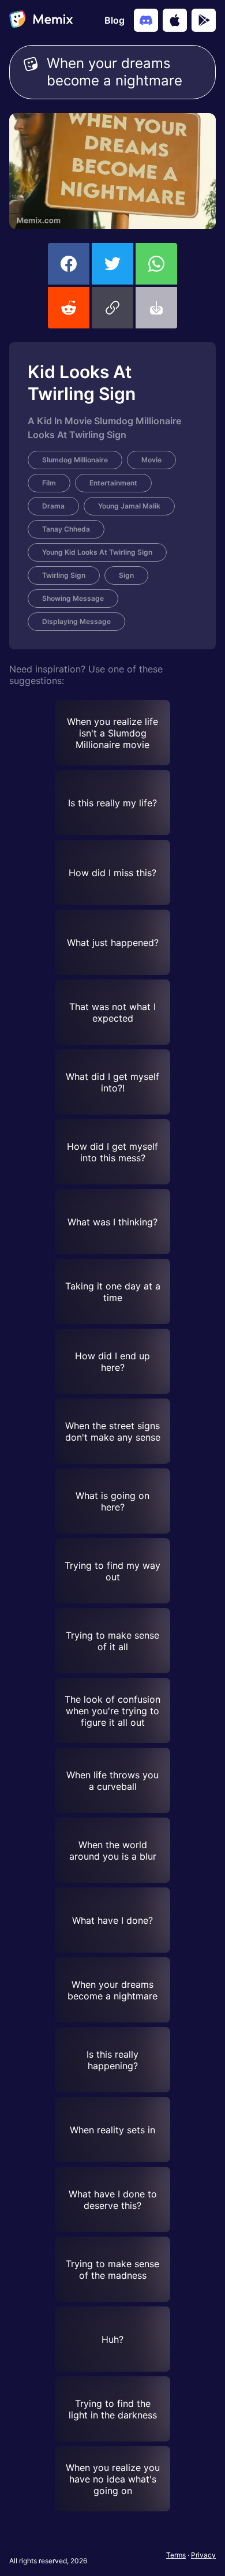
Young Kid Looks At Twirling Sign (97, 552)
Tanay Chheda (66, 529)
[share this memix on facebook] (69, 264)
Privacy (203, 2555)
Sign (126, 575)
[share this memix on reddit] (69, 308)
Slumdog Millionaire (75, 460)
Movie (151, 460)
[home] (41, 20)
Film (49, 483)
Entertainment (113, 483)
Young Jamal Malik (129, 506)
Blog (115, 20)
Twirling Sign (64, 575)
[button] (112, 308)
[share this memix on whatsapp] (156, 264)
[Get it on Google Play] (204, 20)
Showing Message (73, 598)
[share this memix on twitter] (112, 264)
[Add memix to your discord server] (146, 20)
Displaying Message (76, 621)
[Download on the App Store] (175, 20)
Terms (176, 2555)
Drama (53, 506)
